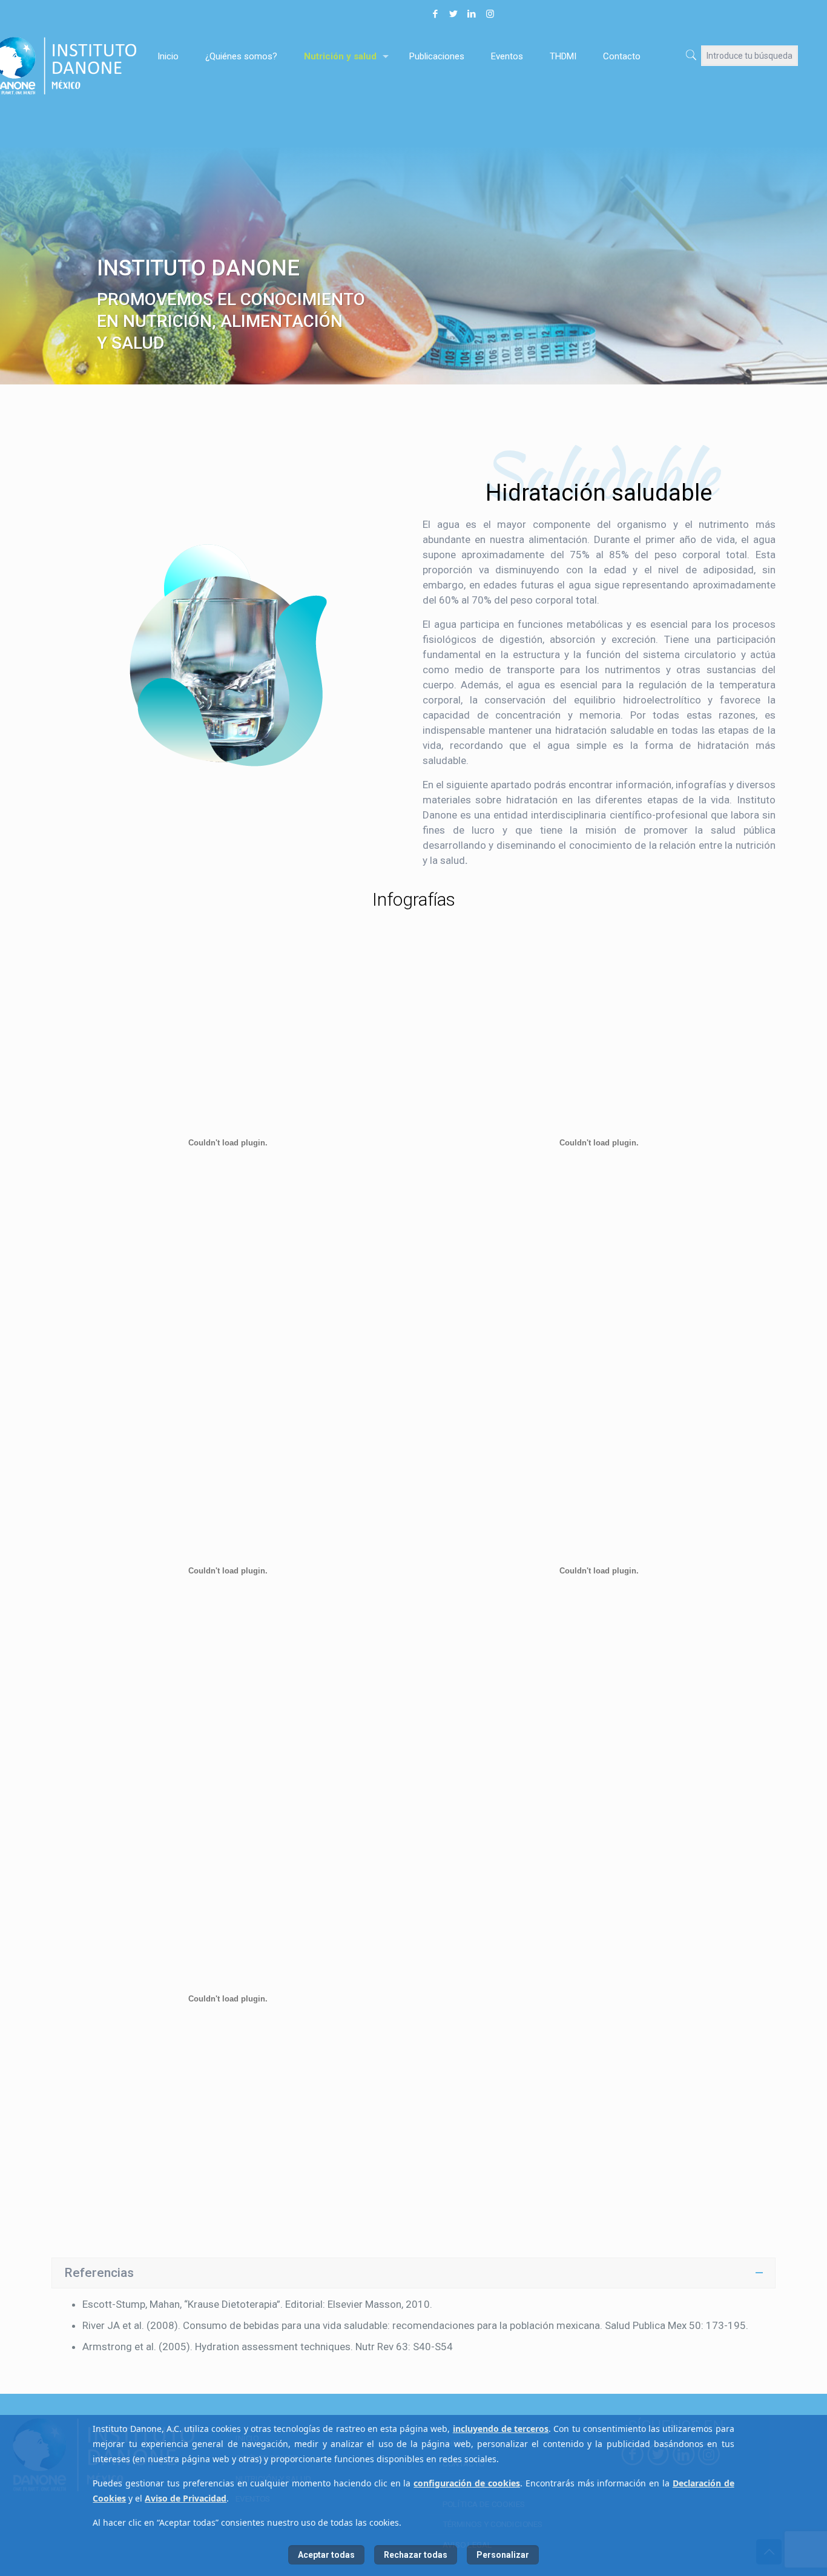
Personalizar (503, 2555)
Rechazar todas (416, 2555)
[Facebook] (435, 14)
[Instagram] (490, 14)
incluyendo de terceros (501, 2429)
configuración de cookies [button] (467, 2483)
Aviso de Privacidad (186, 2498)
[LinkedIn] (472, 14)
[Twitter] (453, 14)
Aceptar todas (326, 2555)
